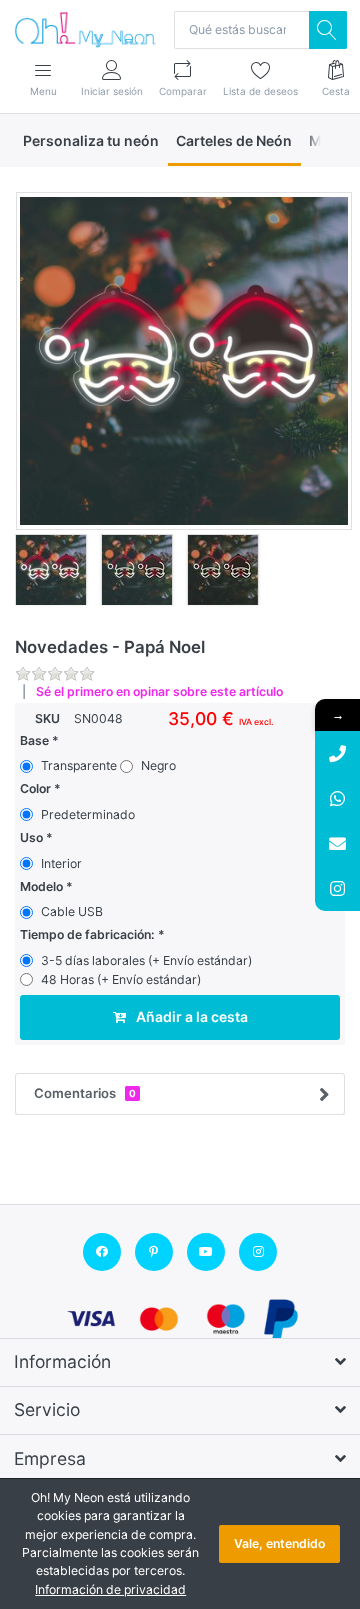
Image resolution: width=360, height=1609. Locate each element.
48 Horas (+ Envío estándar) (121, 979)
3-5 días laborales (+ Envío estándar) (146, 960)
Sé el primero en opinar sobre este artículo (159, 691)
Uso (31, 837)
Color (35, 788)
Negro (158, 765)
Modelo (41, 886)
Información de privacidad (110, 1589)
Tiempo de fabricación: (87, 934)
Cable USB (72, 911)
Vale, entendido (279, 1543)
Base (34, 740)
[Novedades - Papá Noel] (184, 361)
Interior (61, 863)
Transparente (79, 765)
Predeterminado (88, 814)
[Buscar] (328, 30)
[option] (184, 361)
